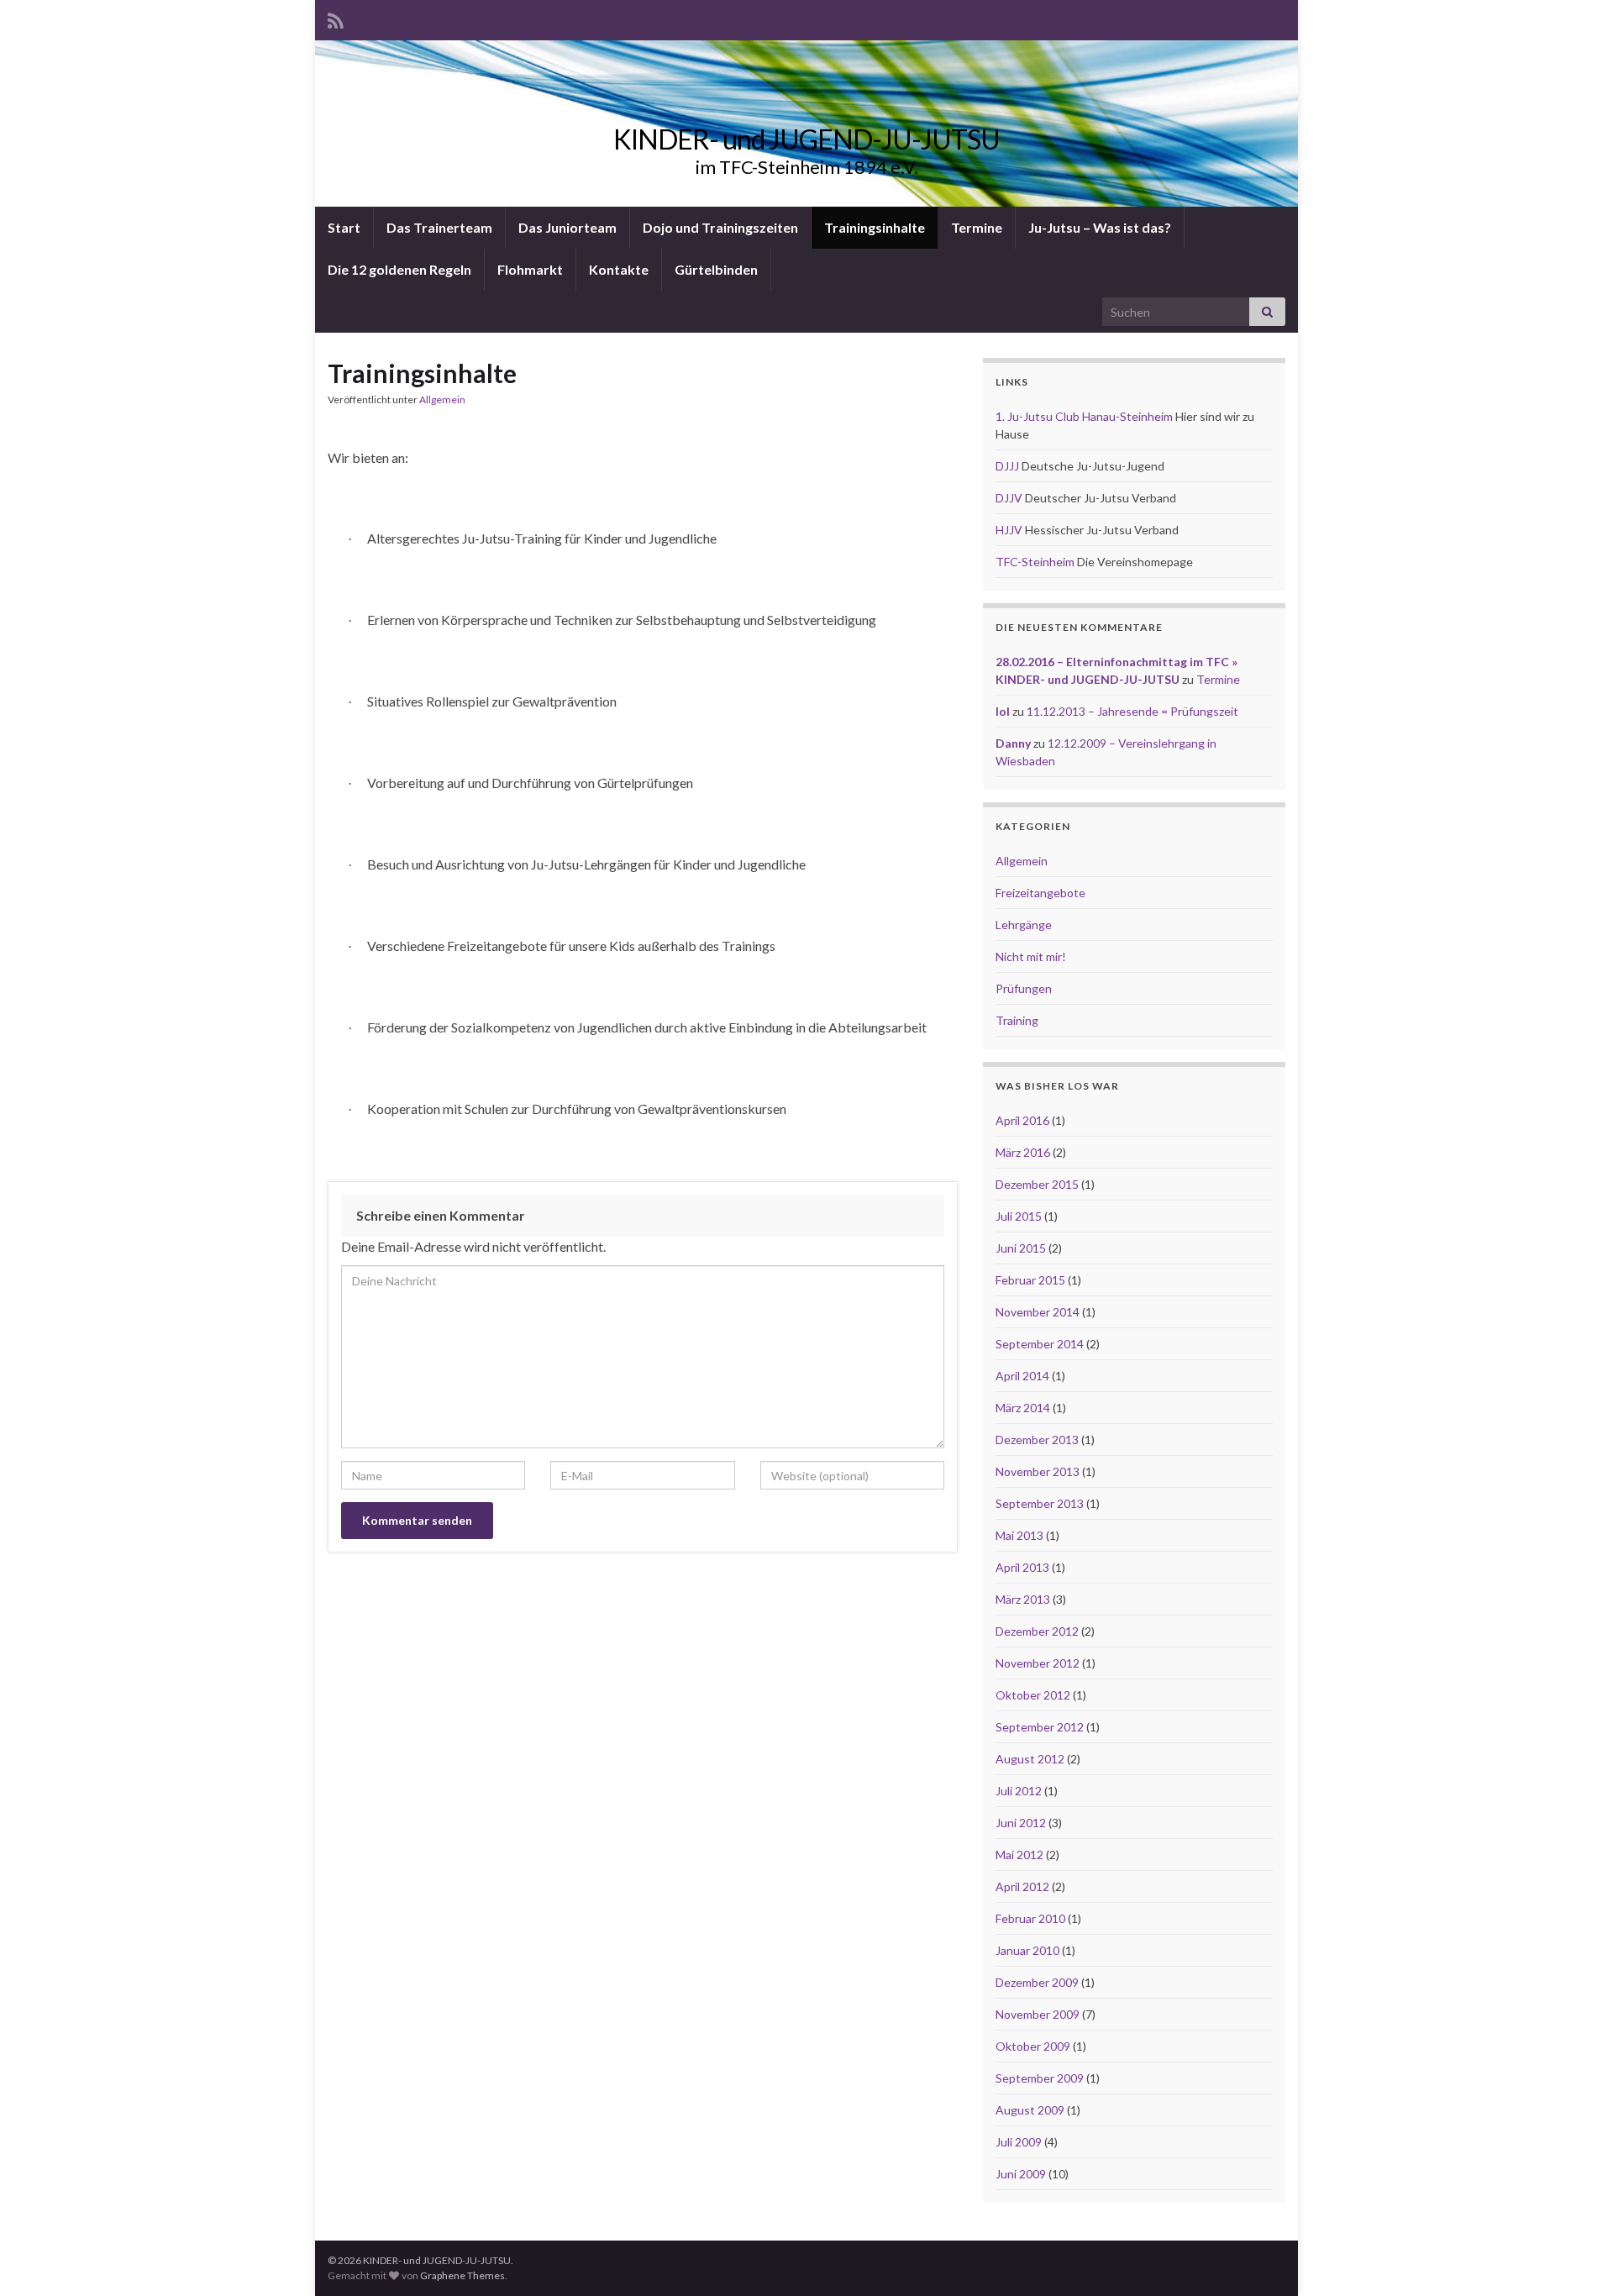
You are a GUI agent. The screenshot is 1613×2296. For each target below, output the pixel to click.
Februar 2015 (1030, 1280)
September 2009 (1040, 2078)
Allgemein (442, 399)
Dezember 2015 (1037, 1184)
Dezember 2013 (1037, 1440)
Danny (1013, 743)
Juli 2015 (1019, 1216)
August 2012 (1030, 1759)
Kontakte (619, 269)
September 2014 (1040, 1344)
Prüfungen (1024, 988)
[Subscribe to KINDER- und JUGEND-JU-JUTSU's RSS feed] (336, 18)
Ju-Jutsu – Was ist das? (1100, 227)
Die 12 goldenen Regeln (399, 269)
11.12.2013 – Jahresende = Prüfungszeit (1132, 711)
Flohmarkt (530, 269)
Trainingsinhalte (875, 227)
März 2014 (1023, 1408)
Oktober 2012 (1033, 1695)
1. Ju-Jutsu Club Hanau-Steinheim (1084, 416)
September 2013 (1040, 1503)
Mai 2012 (1019, 1855)
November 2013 (1038, 1471)
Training (1017, 1020)
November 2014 (1038, 1312)
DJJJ (1007, 466)
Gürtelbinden (716, 269)
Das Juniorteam (567, 227)
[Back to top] (1575, 2258)
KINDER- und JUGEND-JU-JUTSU (806, 139)
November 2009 (1038, 2014)
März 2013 (1023, 1599)
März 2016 (1023, 1152)
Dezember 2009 (1037, 1982)
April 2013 (1022, 1567)
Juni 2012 (1021, 1823)
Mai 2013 (1019, 1535)
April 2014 (1022, 1376)
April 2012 (1022, 1886)
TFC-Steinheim (1035, 562)
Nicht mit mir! (1031, 956)
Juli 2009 (1019, 2142)
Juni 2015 (1021, 1248)
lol (1003, 711)
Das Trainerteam (439, 227)
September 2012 (1040, 1727)
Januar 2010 (1027, 1950)
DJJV (1009, 498)
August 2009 (1030, 2110)
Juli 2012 (1019, 1791)
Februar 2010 (1030, 1918)
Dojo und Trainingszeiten (720, 227)
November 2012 (1038, 1663)
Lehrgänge (1024, 925)
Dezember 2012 (1037, 1631)
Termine (977, 227)
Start (344, 227)
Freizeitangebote (1040, 893)
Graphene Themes (462, 2275)
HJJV (1009, 530)
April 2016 (1022, 1120)
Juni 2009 (1021, 2174)
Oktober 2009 (1033, 2046)
